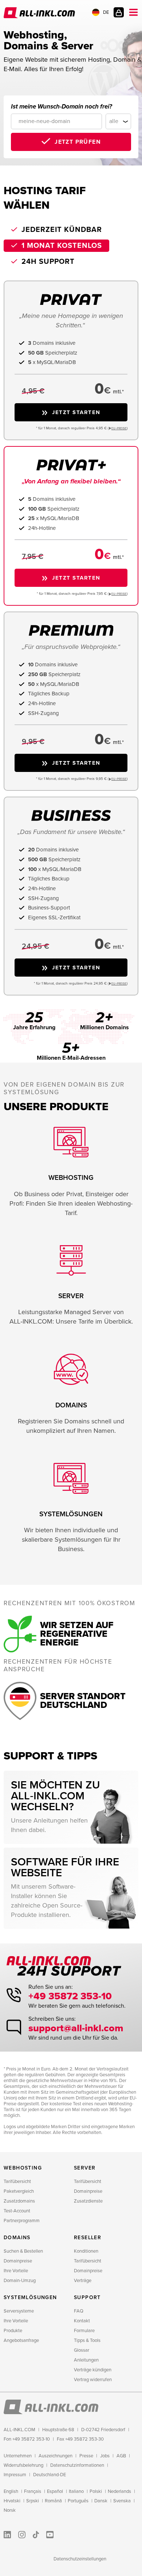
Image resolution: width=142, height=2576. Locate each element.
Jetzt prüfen (78, 142)
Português (78, 2501)
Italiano (76, 2491)
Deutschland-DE (50, 2475)
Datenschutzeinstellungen (80, 2559)
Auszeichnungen (56, 2456)
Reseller (88, 2238)
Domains (17, 2238)
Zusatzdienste (88, 2201)
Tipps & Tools (87, 2340)
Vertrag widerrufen (93, 2380)
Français (33, 2491)
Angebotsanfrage (21, 2340)
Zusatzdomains (19, 2201)
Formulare (84, 2331)
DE (106, 12)
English (11, 2491)
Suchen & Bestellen (23, 2251)
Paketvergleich (19, 2191)
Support (87, 2297)
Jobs (105, 2456)
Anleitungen (86, 2360)
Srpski (33, 2501)
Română (53, 2501)
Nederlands (119, 2491)
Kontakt (82, 2321)
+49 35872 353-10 (70, 1996)
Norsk (10, 2510)
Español (55, 2491)
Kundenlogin (119, 12)
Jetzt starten (76, 412)
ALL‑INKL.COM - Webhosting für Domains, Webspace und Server (40, 13)
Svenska (122, 2501)
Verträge (83, 2281)
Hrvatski (12, 2501)
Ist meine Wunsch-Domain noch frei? (62, 107)
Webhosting (23, 2168)
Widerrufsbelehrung (23, 2465)
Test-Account (17, 2211)
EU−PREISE (119, 428)
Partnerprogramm (22, 2221)
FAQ (79, 2311)
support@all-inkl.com (76, 2028)
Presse (86, 2456)
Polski (96, 2491)
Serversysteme (19, 2311)
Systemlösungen (30, 2297)
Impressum (15, 2475)
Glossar (82, 2350)
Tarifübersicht (17, 2182)
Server (85, 2168)
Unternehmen (18, 2456)
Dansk (101, 2501)
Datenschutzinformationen (77, 2465)
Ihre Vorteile (16, 2271)
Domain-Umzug (20, 2281)
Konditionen (86, 2251)
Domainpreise (88, 2191)
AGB (121, 2456)
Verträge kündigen (93, 2370)
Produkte (13, 2331)
